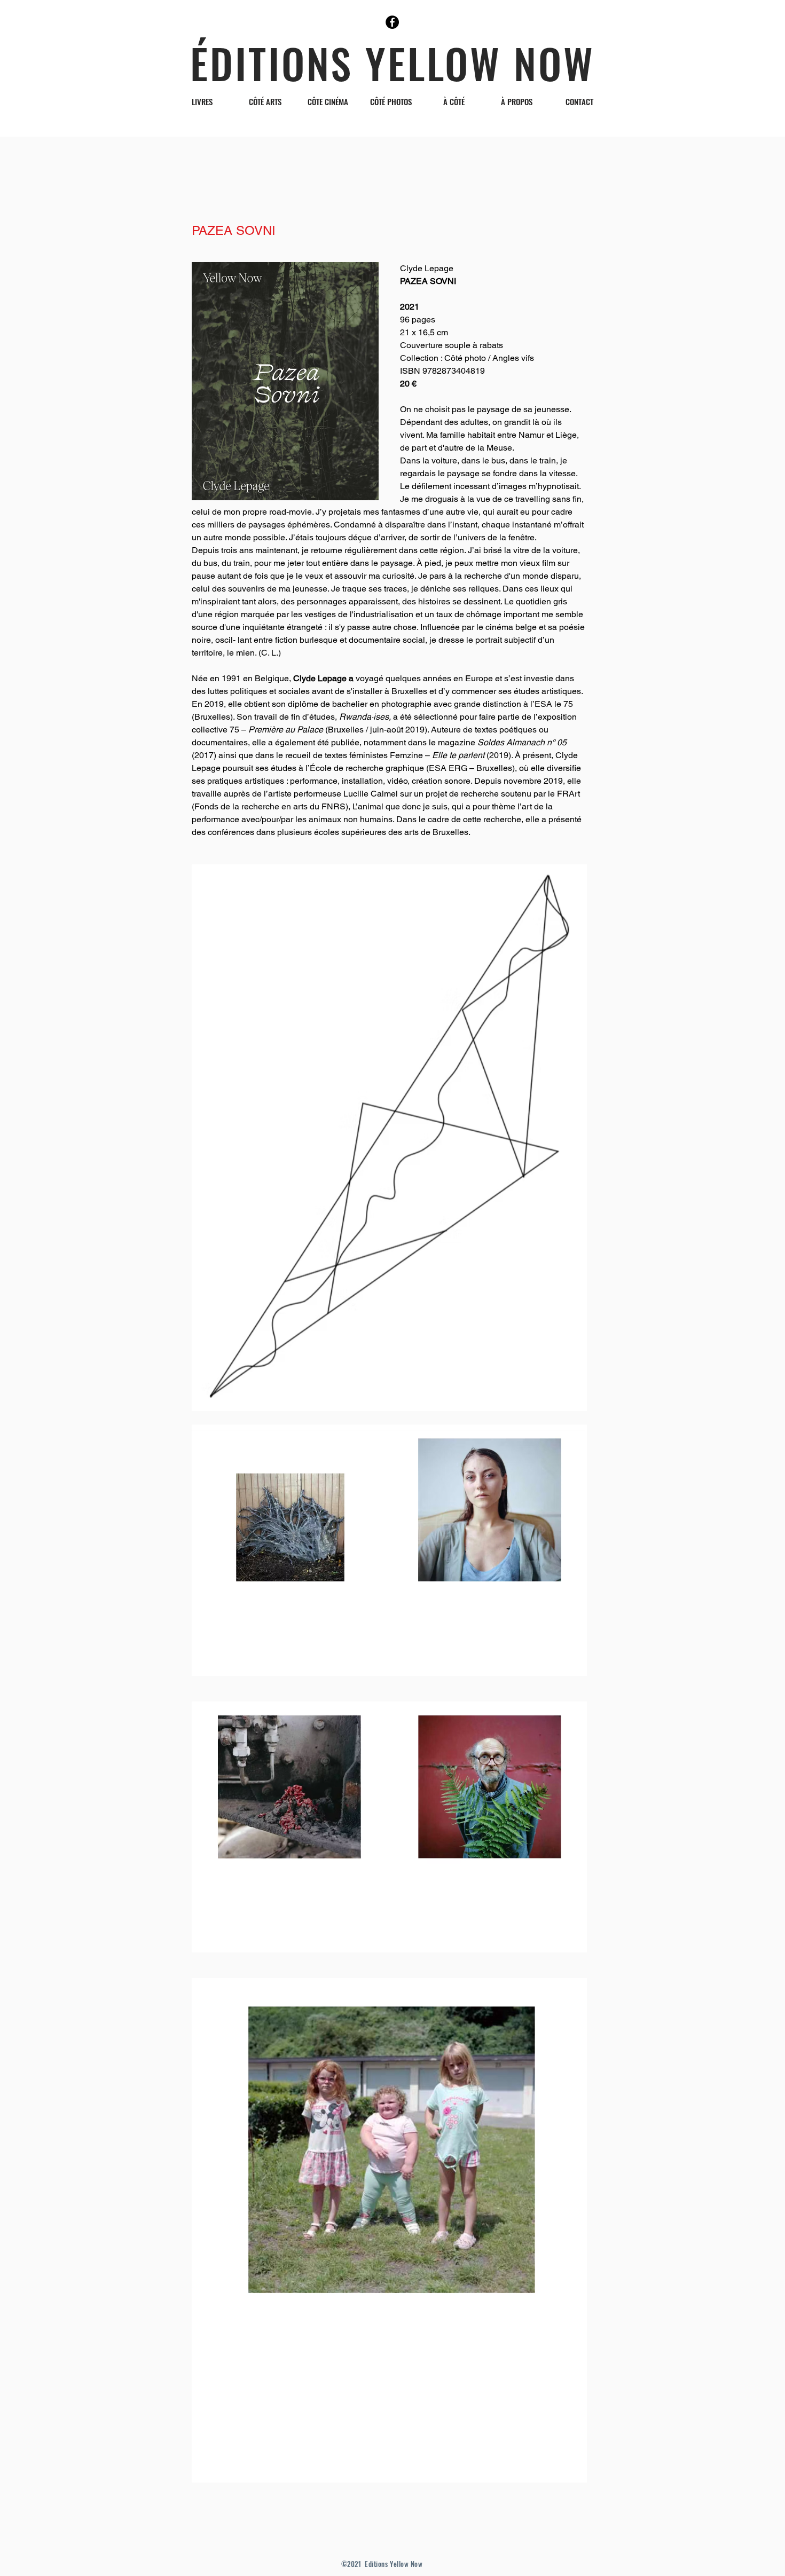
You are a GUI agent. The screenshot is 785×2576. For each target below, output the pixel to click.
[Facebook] (392, 22)
